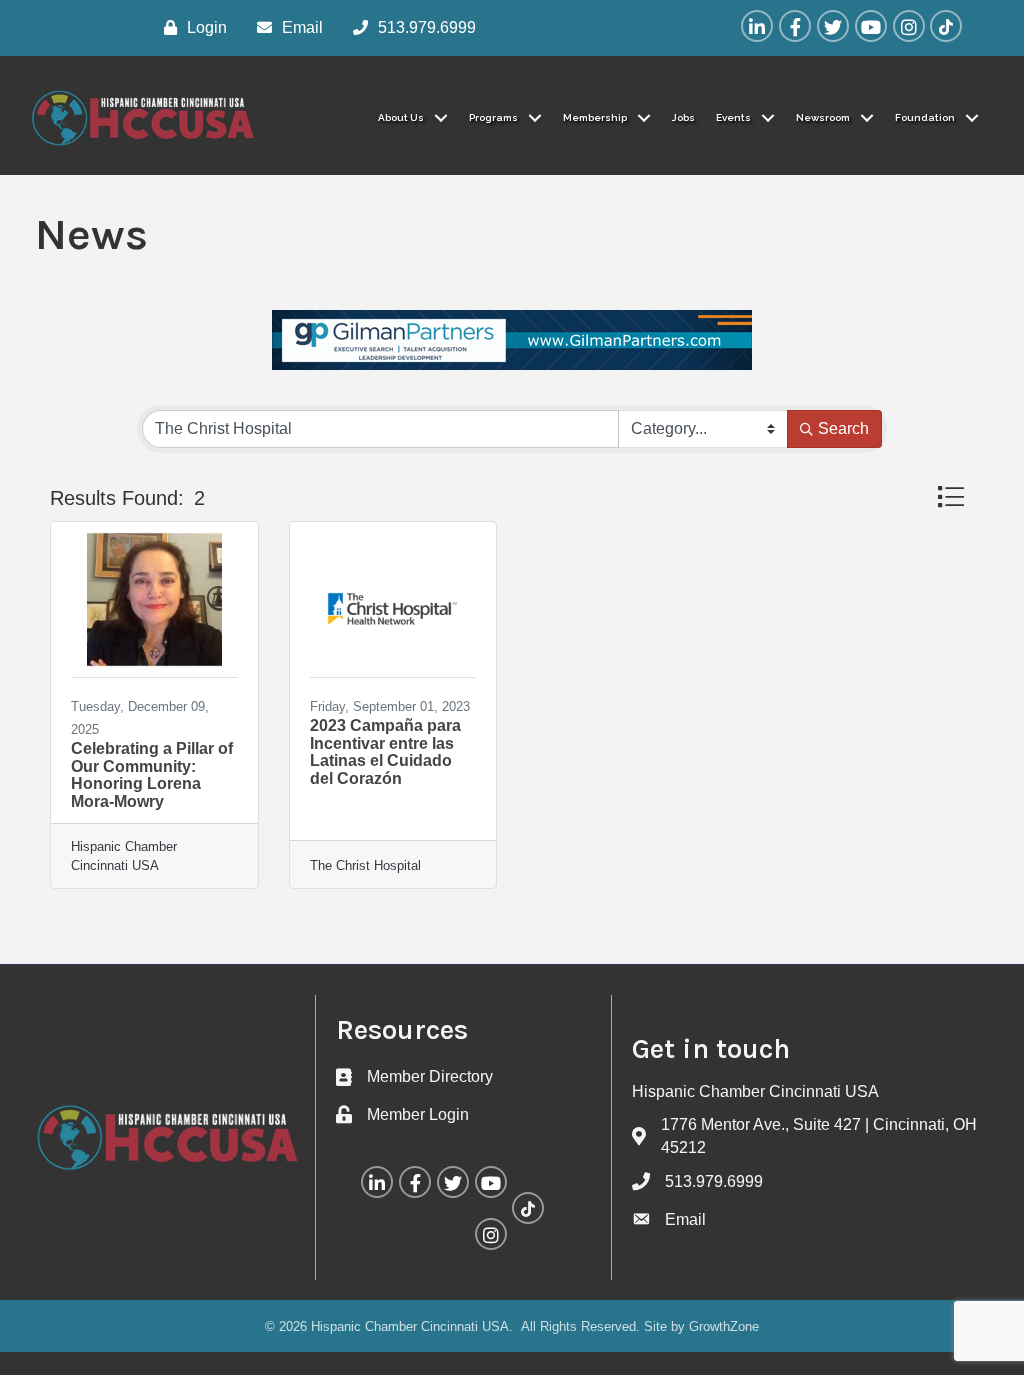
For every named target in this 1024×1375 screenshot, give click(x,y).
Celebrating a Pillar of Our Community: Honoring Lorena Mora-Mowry (152, 775)
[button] (950, 496)
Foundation (925, 117)
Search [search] (843, 428)
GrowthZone (724, 1326)
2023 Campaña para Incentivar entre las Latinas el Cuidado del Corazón (385, 752)
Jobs (683, 117)
